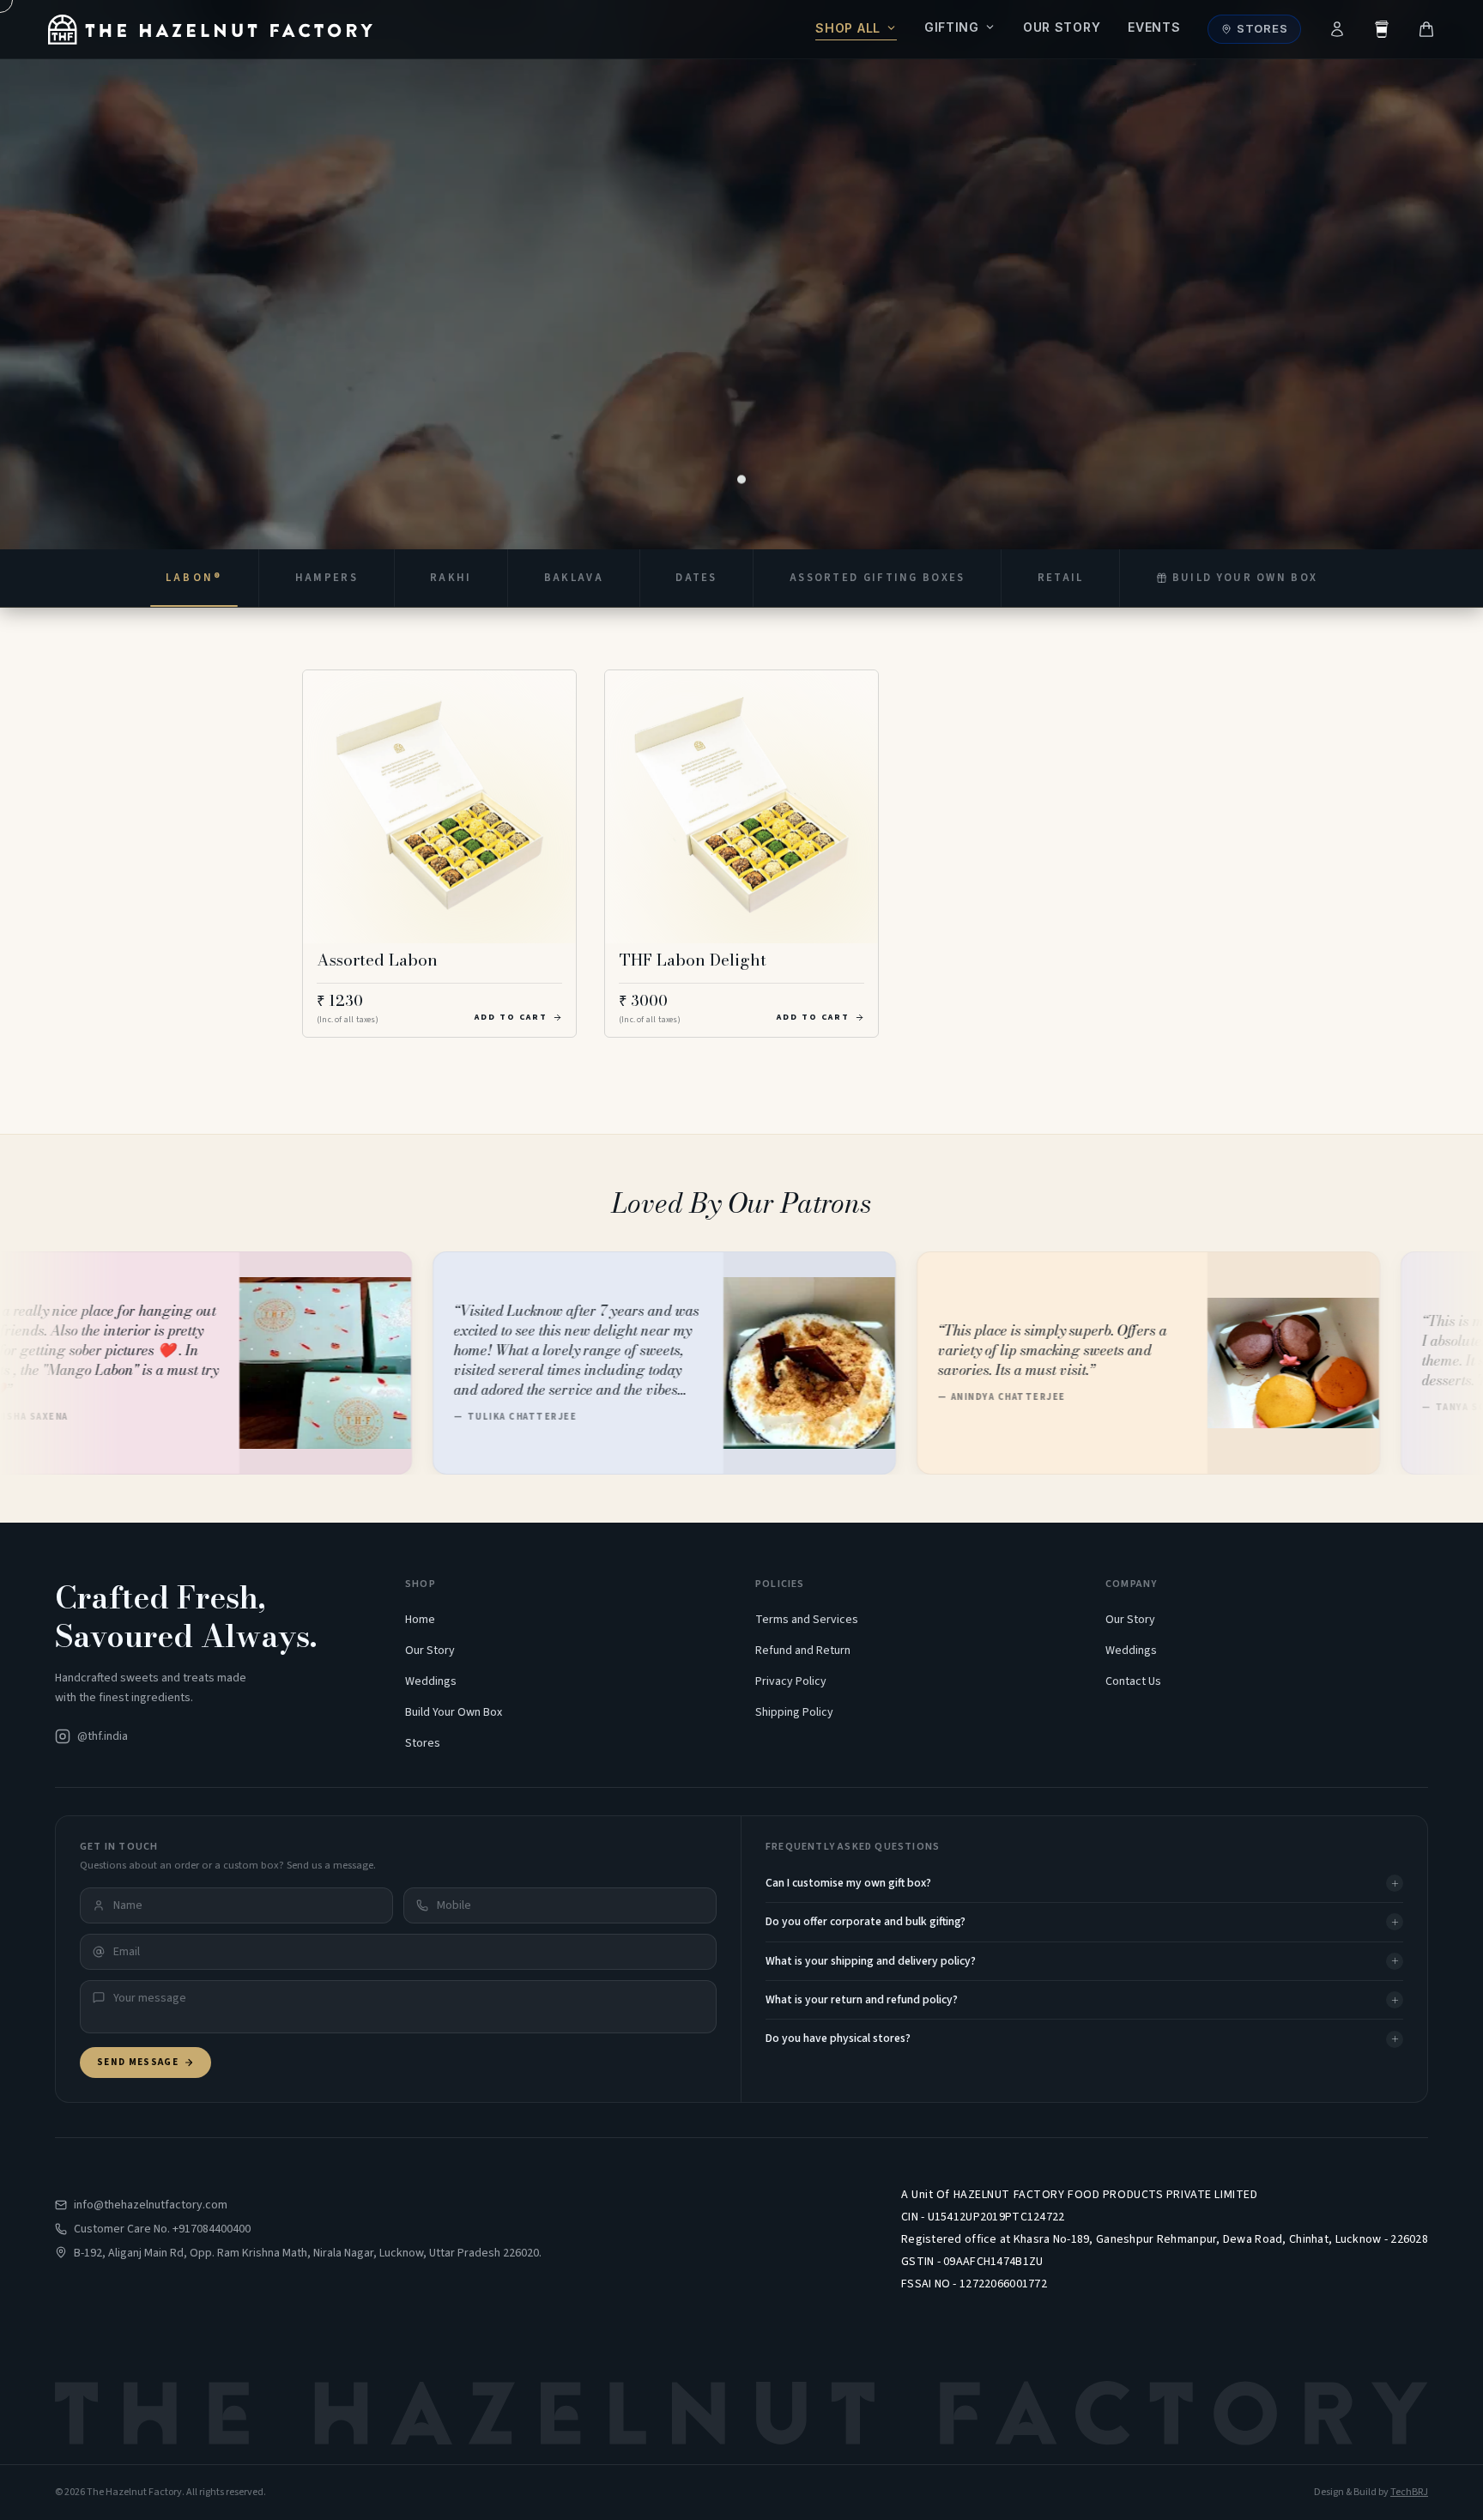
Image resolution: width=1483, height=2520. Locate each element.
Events (1154, 27)
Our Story (1062, 27)
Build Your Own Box (454, 1712)
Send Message (138, 2062)
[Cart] (1426, 29)
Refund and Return (803, 1651)
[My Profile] (1337, 29)
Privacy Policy (791, 1681)
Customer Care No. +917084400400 (162, 2229)
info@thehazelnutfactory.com (151, 2205)
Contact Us (1133, 1681)
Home (420, 1620)
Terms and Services (807, 1620)
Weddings (431, 1681)
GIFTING (952, 27)
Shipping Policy (794, 1712)
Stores (1262, 28)
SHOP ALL (848, 28)
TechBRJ (1409, 2492)
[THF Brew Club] (1382, 29)
